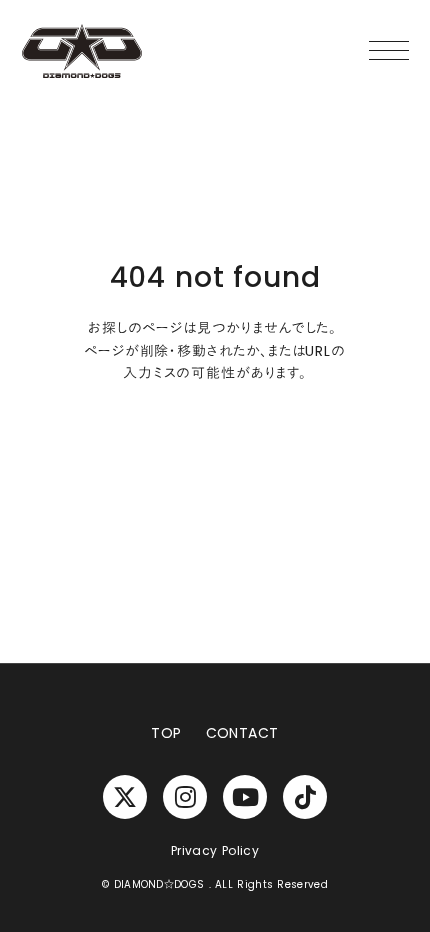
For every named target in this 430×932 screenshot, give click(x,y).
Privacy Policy (215, 851)
